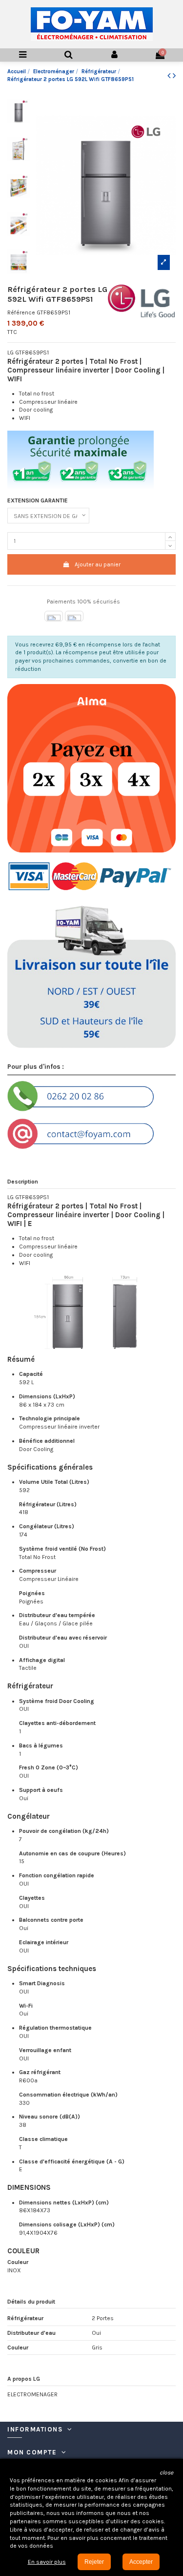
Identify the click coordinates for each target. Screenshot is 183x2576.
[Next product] (174, 76)
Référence (21, 312)
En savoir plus (47, 2562)
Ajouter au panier (98, 564)
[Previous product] (170, 76)
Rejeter (94, 2562)
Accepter (141, 2562)
